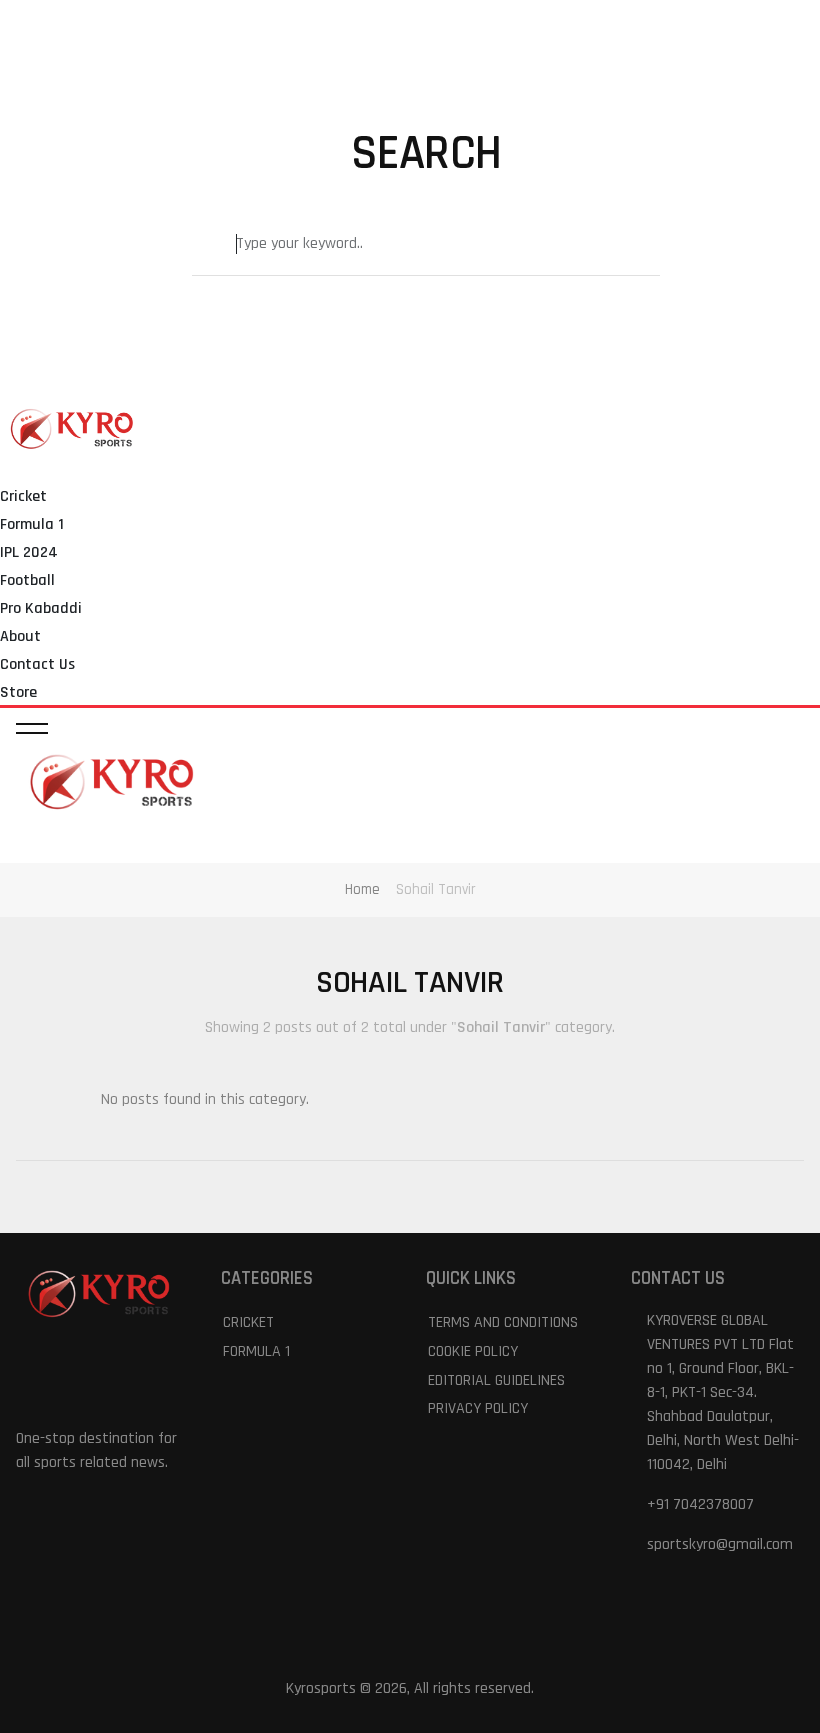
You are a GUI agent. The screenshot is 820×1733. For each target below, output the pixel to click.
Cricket (23, 496)
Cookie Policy (473, 1351)
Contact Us (37, 664)
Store (18, 692)
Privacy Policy (478, 1408)
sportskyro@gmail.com (720, 1544)
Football (27, 580)
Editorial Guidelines (496, 1380)
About (20, 636)
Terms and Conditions (503, 1322)
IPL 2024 (29, 552)
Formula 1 (32, 524)
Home (362, 889)
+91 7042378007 (700, 1504)
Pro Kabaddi (41, 608)
